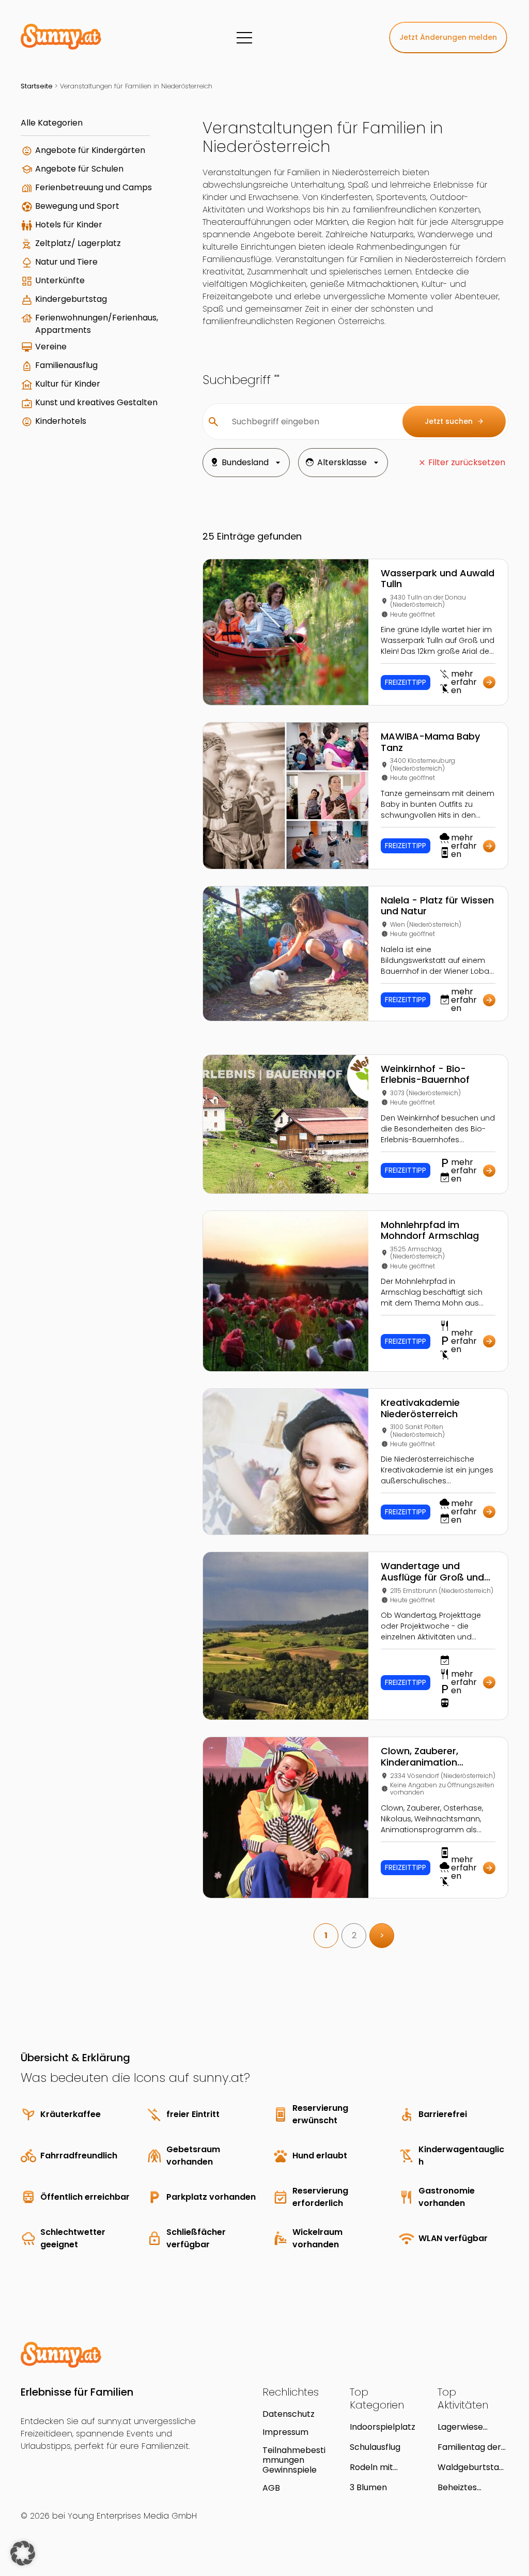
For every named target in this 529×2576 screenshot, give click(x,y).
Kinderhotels (61, 421)
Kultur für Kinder (68, 384)
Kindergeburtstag (71, 299)
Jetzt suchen (454, 421)
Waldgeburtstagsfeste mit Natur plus (473, 2467)
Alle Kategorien (52, 123)
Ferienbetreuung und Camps (94, 187)
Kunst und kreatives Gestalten (96, 402)
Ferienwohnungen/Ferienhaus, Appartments (97, 324)
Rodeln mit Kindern (371, 2467)
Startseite (37, 86)
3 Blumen (368, 2487)
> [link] (382, 1935)
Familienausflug (66, 365)
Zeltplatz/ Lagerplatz (78, 243)
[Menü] (244, 38)
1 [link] (326, 1935)
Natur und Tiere (66, 262)
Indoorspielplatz (383, 2427)
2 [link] (354, 1935)
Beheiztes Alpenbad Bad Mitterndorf (466, 2487)
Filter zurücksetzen (467, 462)
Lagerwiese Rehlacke (460, 2427)
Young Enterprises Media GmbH (132, 2516)
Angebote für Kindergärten (90, 150)
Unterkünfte (60, 280)
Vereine (51, 347)
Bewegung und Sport (77, 206)
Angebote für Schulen (79, 169)
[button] (23, 2553)
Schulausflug (375, 2447)
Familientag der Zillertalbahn (469, 2447)
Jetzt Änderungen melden (448, 37)
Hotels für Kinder (69, 225)
